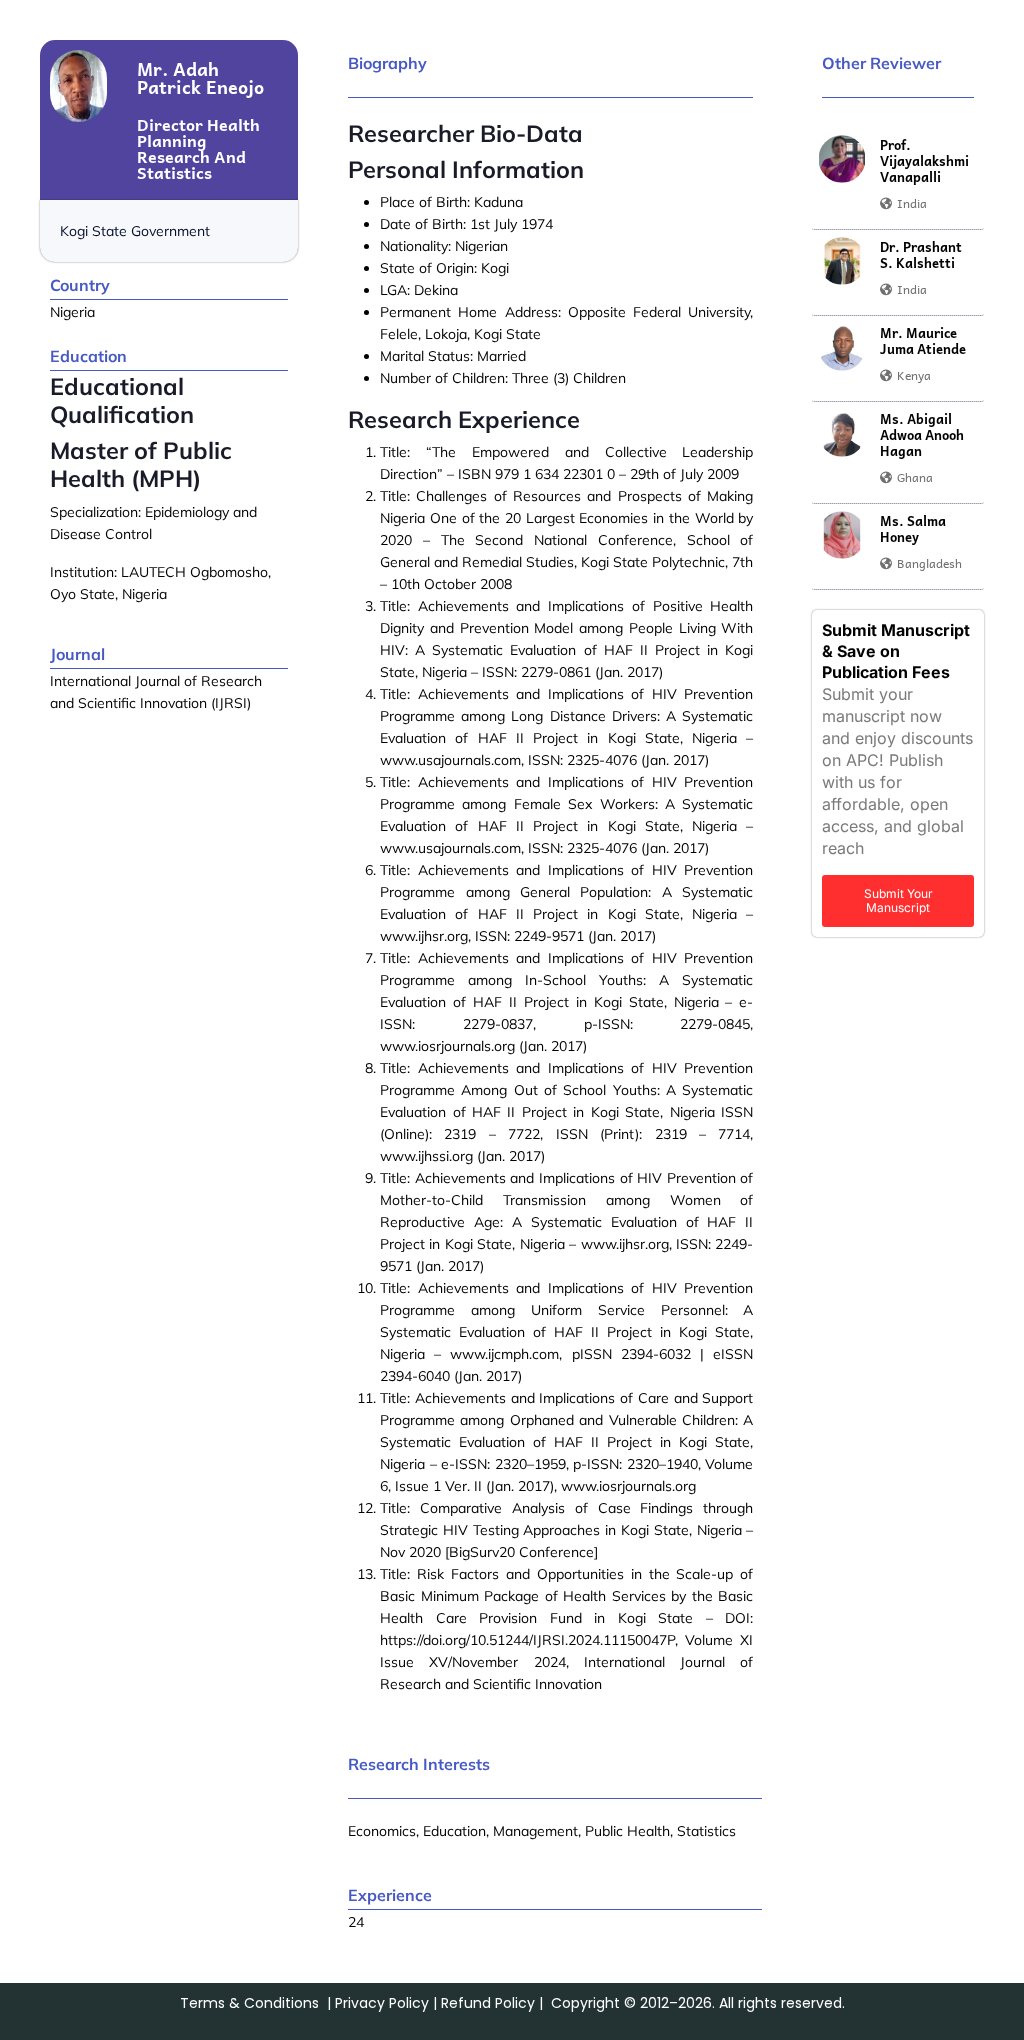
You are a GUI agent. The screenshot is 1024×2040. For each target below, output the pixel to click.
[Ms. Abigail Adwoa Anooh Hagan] (842, 433)
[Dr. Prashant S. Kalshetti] (842, 261)
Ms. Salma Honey (913, 529)
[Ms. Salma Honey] (842, 535)
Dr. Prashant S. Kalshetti (921, 255)
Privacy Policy (382, 2003)
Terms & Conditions (249, 2003)
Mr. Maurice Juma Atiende (923, 341)
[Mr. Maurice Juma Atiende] (842, 347)
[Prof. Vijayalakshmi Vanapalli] (842, 159)
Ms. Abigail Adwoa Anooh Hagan (922, 435)
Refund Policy (488, 2003)
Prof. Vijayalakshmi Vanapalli (924, 161)
